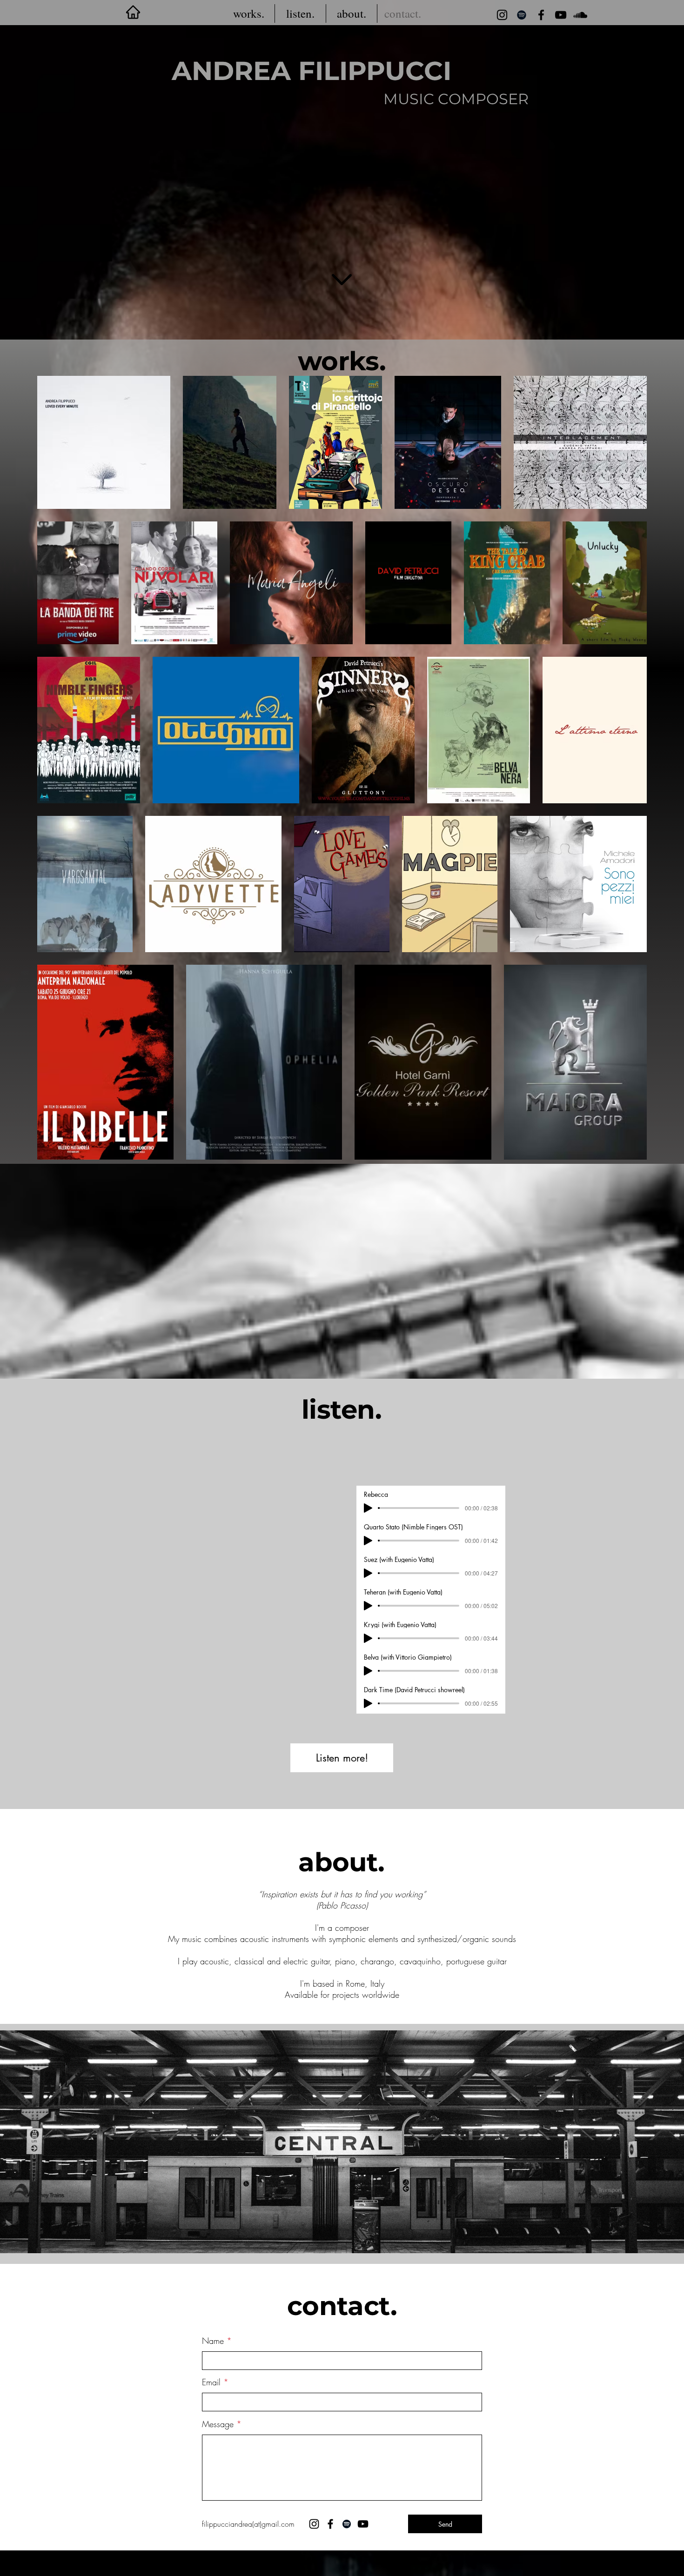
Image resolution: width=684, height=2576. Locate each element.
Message (218, 2424)
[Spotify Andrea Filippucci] (347, 2524)
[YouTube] (561, 15)
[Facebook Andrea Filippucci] (541, 15)
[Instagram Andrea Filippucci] (314, 2524)
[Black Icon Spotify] (522, 15)
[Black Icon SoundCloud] (580, 15)
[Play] (368, 1508)
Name (213, 2341)
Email (211, 2382)
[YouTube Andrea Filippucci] (363, 2524)
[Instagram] (502, 15)
